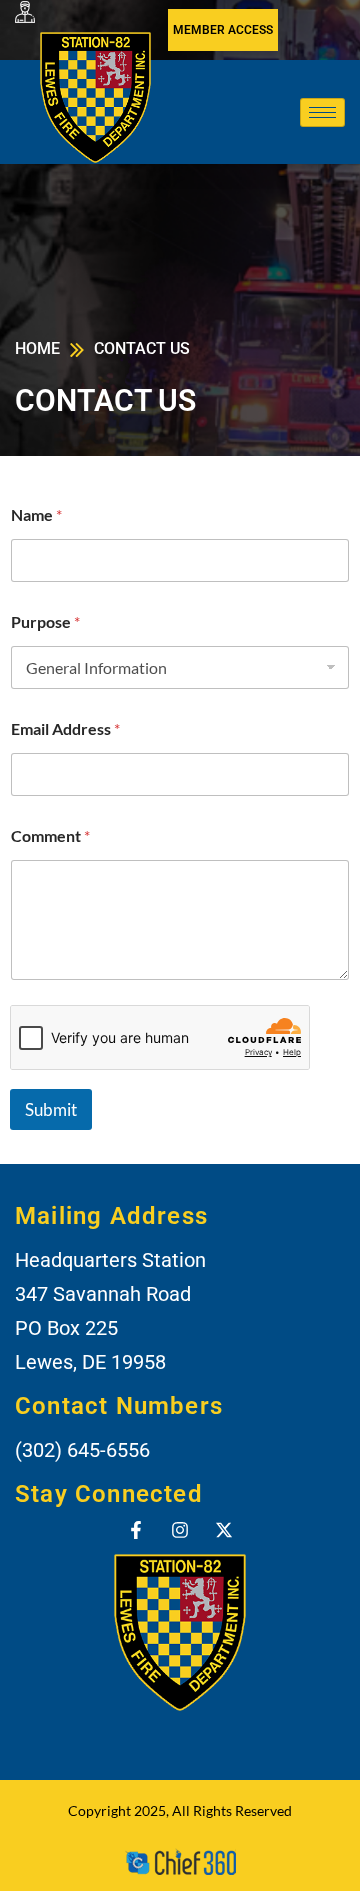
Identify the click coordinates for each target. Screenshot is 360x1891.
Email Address (65, 728)
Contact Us (142, 348)
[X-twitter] (224, 1530)
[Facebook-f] (136, 1530)
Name (36, 514)
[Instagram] (180, 1530)
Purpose (45, 621)
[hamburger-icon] (322, 112)
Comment (50, 835)
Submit (51, 1109)
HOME (37, 348)
